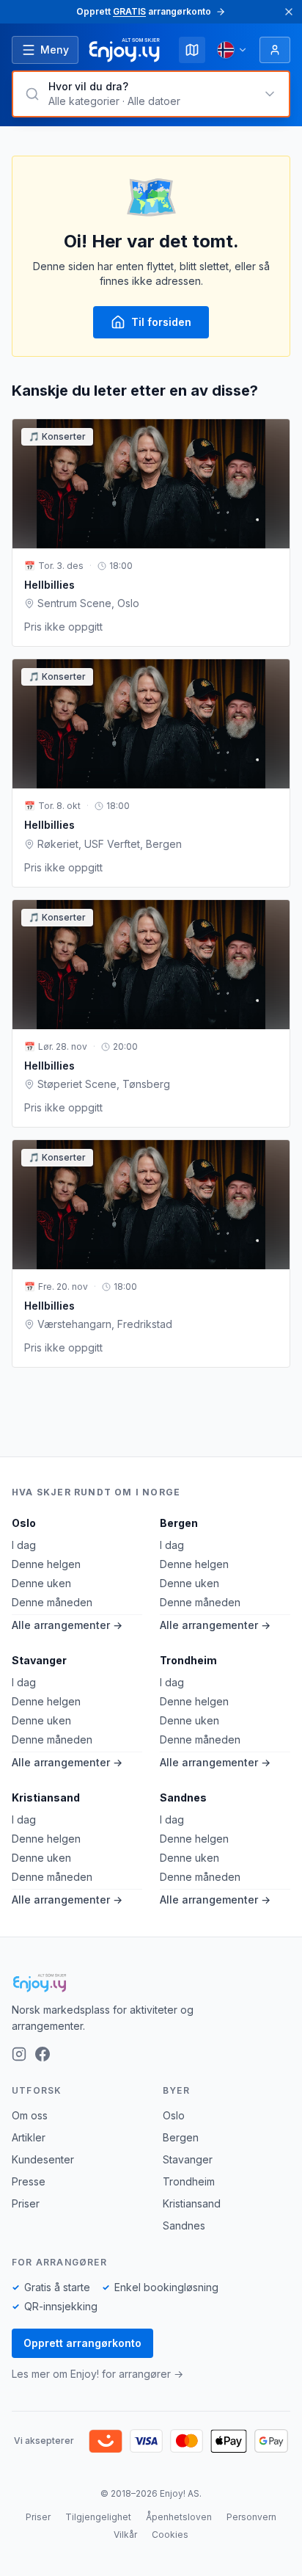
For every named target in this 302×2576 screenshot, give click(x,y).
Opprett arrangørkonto (82, 2343)
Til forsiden (161, 322)
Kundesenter (43, 2159)
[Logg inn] (275, 50)
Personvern (251, 2517)
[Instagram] (19, 2054)
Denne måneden (52, 1602)
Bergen (179, 1523)
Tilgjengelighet (98, 2517)
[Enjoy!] (151, 1983)
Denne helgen (46, 1564)
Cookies (170, 2535)
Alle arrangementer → (67, 1625)
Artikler (29, 2137)
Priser (26, 2203)
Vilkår (125, 2535)
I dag (24, 1545)
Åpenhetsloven (179, 2517)
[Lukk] (289, 12)
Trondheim (188, 1660)
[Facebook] (43, 2054)
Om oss (30, 2115)
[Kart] (192, 50)
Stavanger (39, 1660)
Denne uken (41, 1583)
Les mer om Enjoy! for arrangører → (97, 2374)
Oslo (24, 1523)
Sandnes (183, 1797)
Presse (29, 2181)
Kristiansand (46, 1797)
